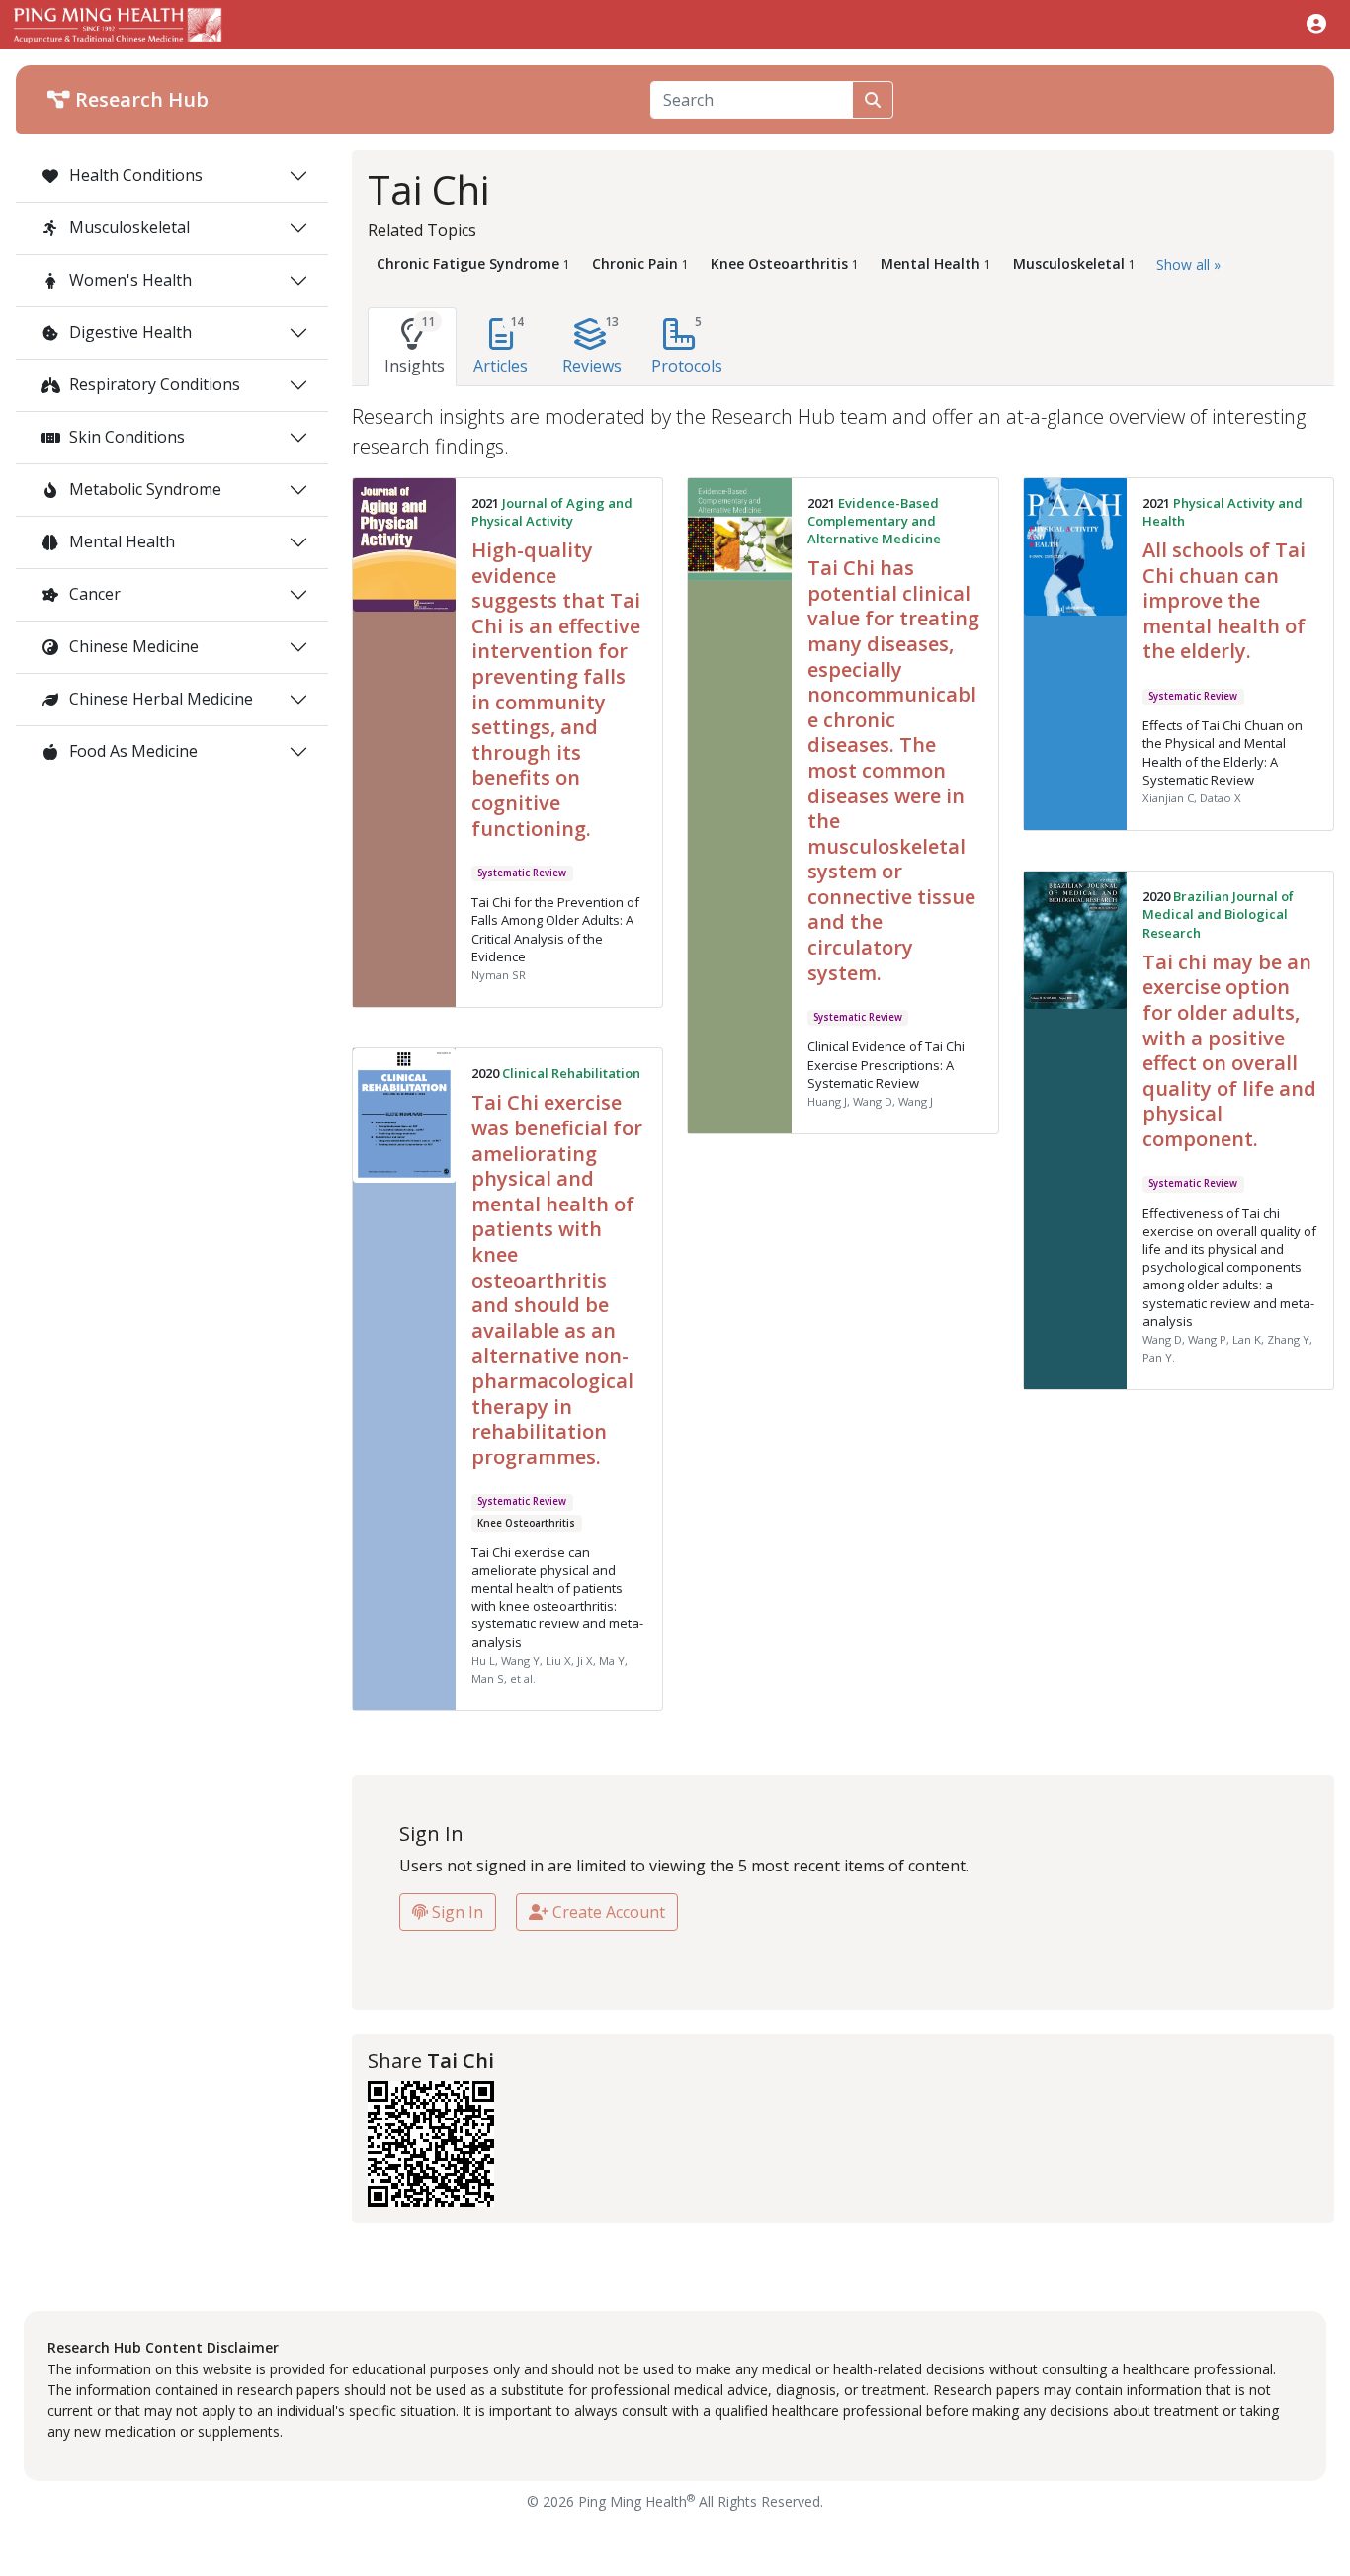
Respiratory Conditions (153, 384)
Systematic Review (522, 873)
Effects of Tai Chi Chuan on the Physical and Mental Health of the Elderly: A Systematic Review (1223, 752)
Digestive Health (128, 332)
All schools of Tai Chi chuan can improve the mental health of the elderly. (1224, 600)
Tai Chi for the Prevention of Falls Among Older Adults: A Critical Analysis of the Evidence (555, 929)
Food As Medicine (131, 751)
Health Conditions (134, 175)
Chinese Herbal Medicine (159, 699)
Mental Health (120, 541)
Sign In (456, 1912)
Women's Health (128, 280)
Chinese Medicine (132, 646)
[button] (1316, 23)
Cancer (93, 594)
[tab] (412, 347)
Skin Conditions (125, 437)
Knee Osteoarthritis (526, 1523)
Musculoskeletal (127, 227)
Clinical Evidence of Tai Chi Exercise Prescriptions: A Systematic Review (886, 1064)
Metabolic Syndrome (143, 489)
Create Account (607, 1912)
